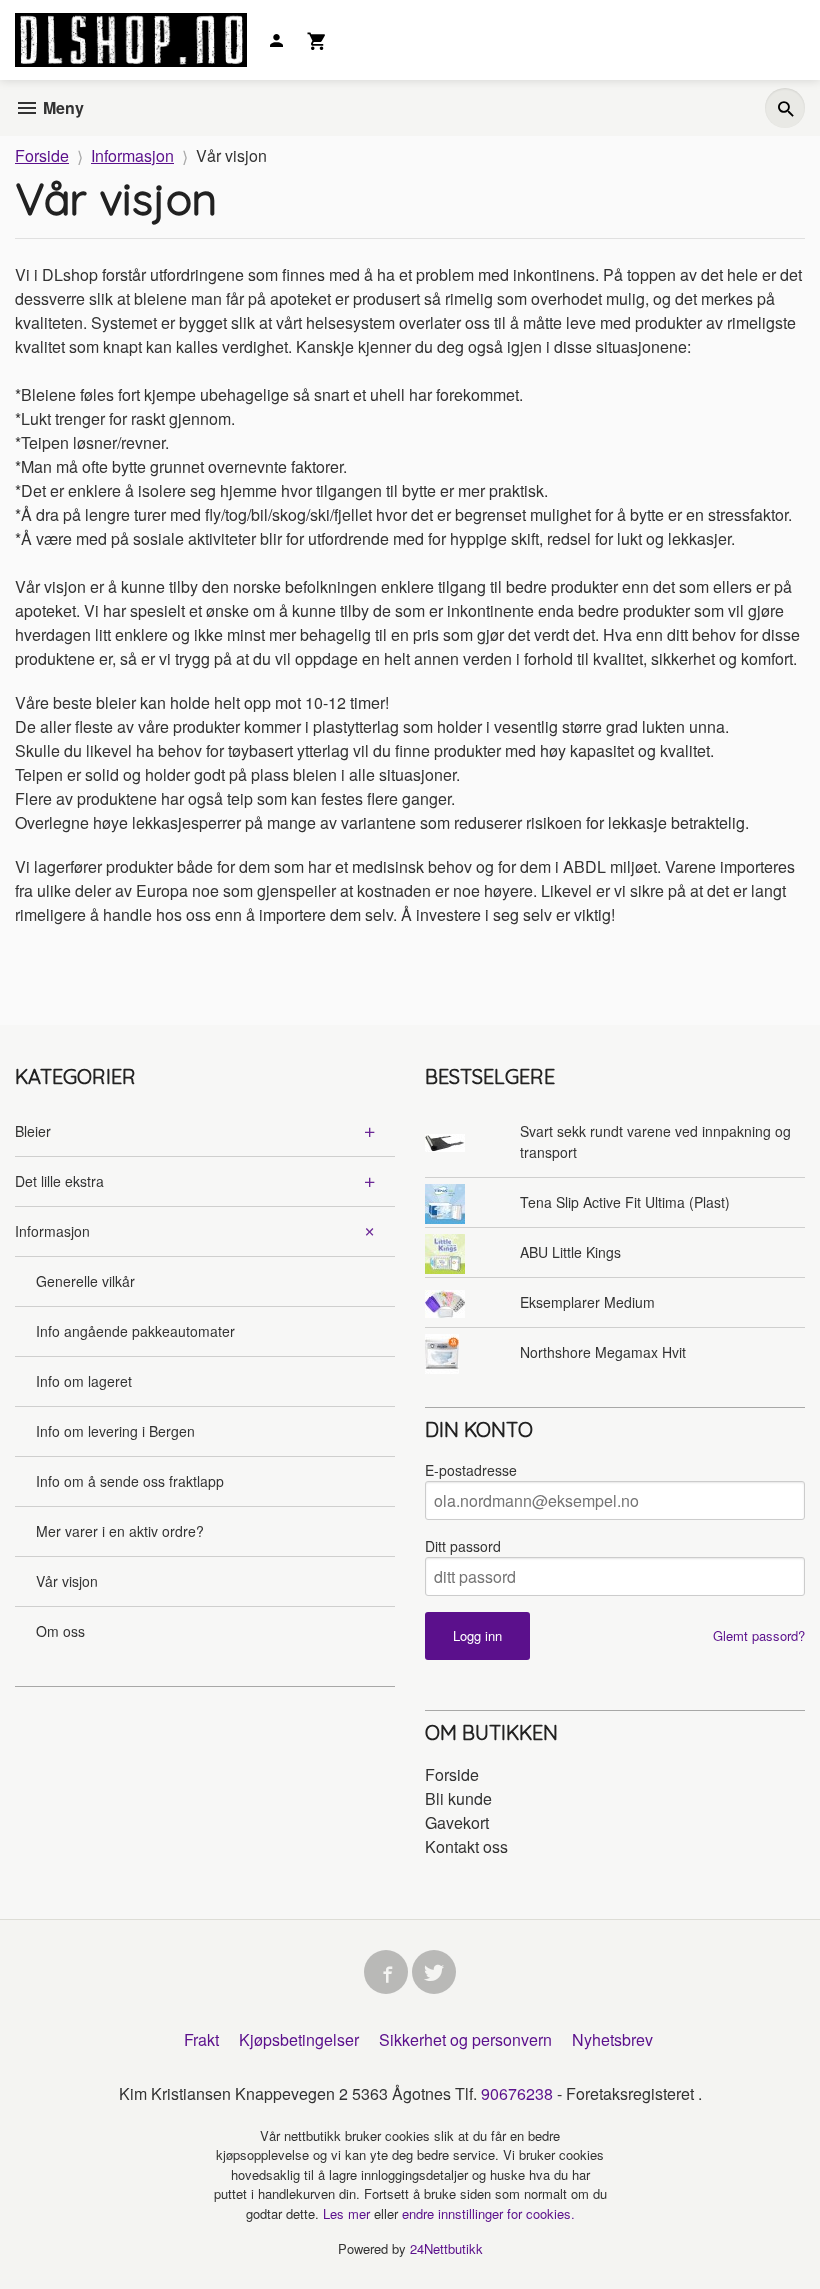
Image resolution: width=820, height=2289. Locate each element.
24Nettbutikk (446, 2248)
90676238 (517, 2093)
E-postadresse (471, 1470)
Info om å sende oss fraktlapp (130, 1481)
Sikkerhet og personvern (465, 2039)
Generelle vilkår (85, 1281)
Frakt (201, 2039)
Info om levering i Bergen (115, 1431)
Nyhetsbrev (612, 2039)
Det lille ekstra (59, 1181)
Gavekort (457, 1822)
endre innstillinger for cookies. (488, 2213)
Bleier (33, 1131)
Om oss (60, 1631)
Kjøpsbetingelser (299, 2039)
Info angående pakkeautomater (135, 1331)
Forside (42, 155)
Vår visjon (67, 1581)
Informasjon (52, 1231)
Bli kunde (458, 1798)
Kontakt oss (466, 1846)
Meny (61, 107)
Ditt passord (463, 1546)
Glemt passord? (759, 1635)
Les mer (348, 2213)
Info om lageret (84, 1381)
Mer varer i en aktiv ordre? (120, 1531)
